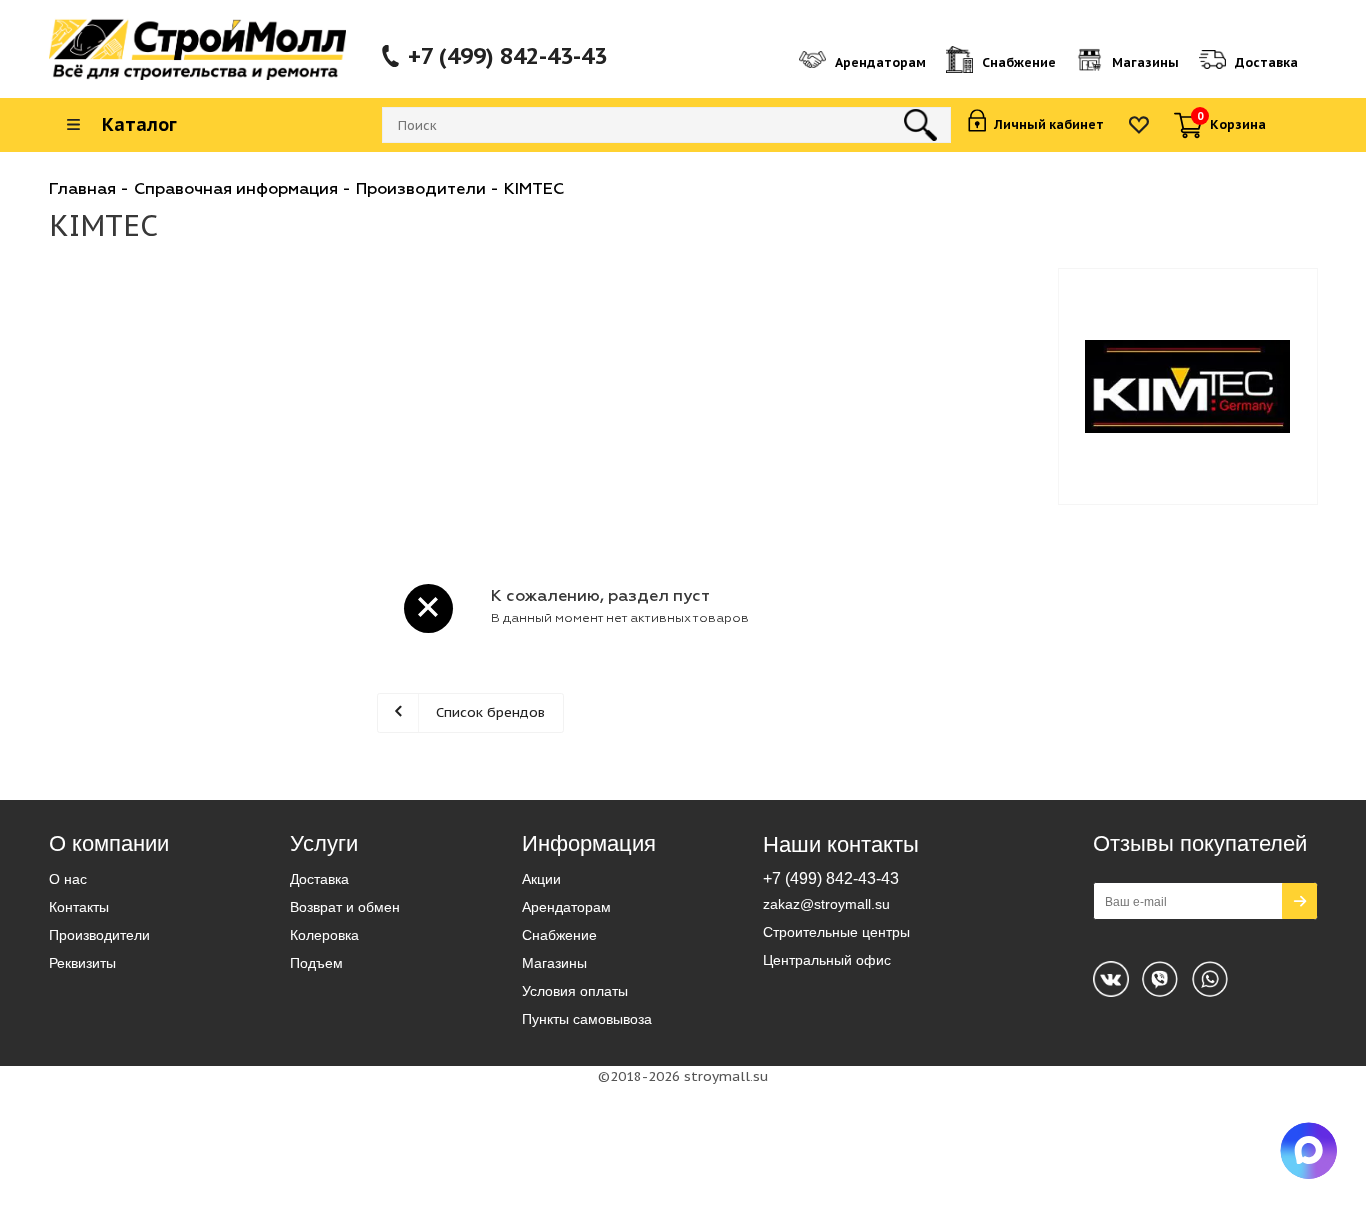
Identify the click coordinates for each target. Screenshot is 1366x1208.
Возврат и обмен (345, 907)
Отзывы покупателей (1200, 843)
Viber (1210, 979)
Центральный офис (827, 960)
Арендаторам (566, 907)
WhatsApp (1160, 979)
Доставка (319, 879)
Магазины (554, 963)
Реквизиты (82, 963)
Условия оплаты (575, 991)
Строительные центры (836, 932)
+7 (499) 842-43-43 (507, 56)
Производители (99, 935)
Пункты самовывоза (587, 1019)
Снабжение (559, 935)
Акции (541, 879)
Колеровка (324, 935)
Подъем (316, 963)
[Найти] (920, 125)
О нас (68, 879)
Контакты (79, 907)
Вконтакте (1111, 979)
